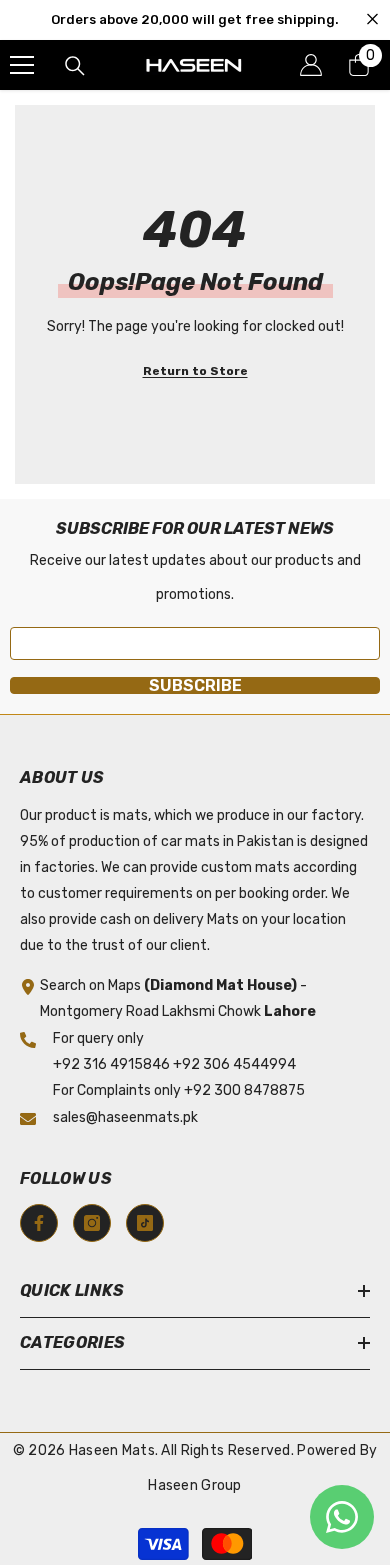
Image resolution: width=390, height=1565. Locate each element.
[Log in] (311, 65)
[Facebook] (39, 1223)
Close (372, 19)
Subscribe (195, 685)
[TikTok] (145, 1223)
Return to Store (195, 371)
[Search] (75, 66)
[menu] (22, 65)
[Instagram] (92, 1223)
